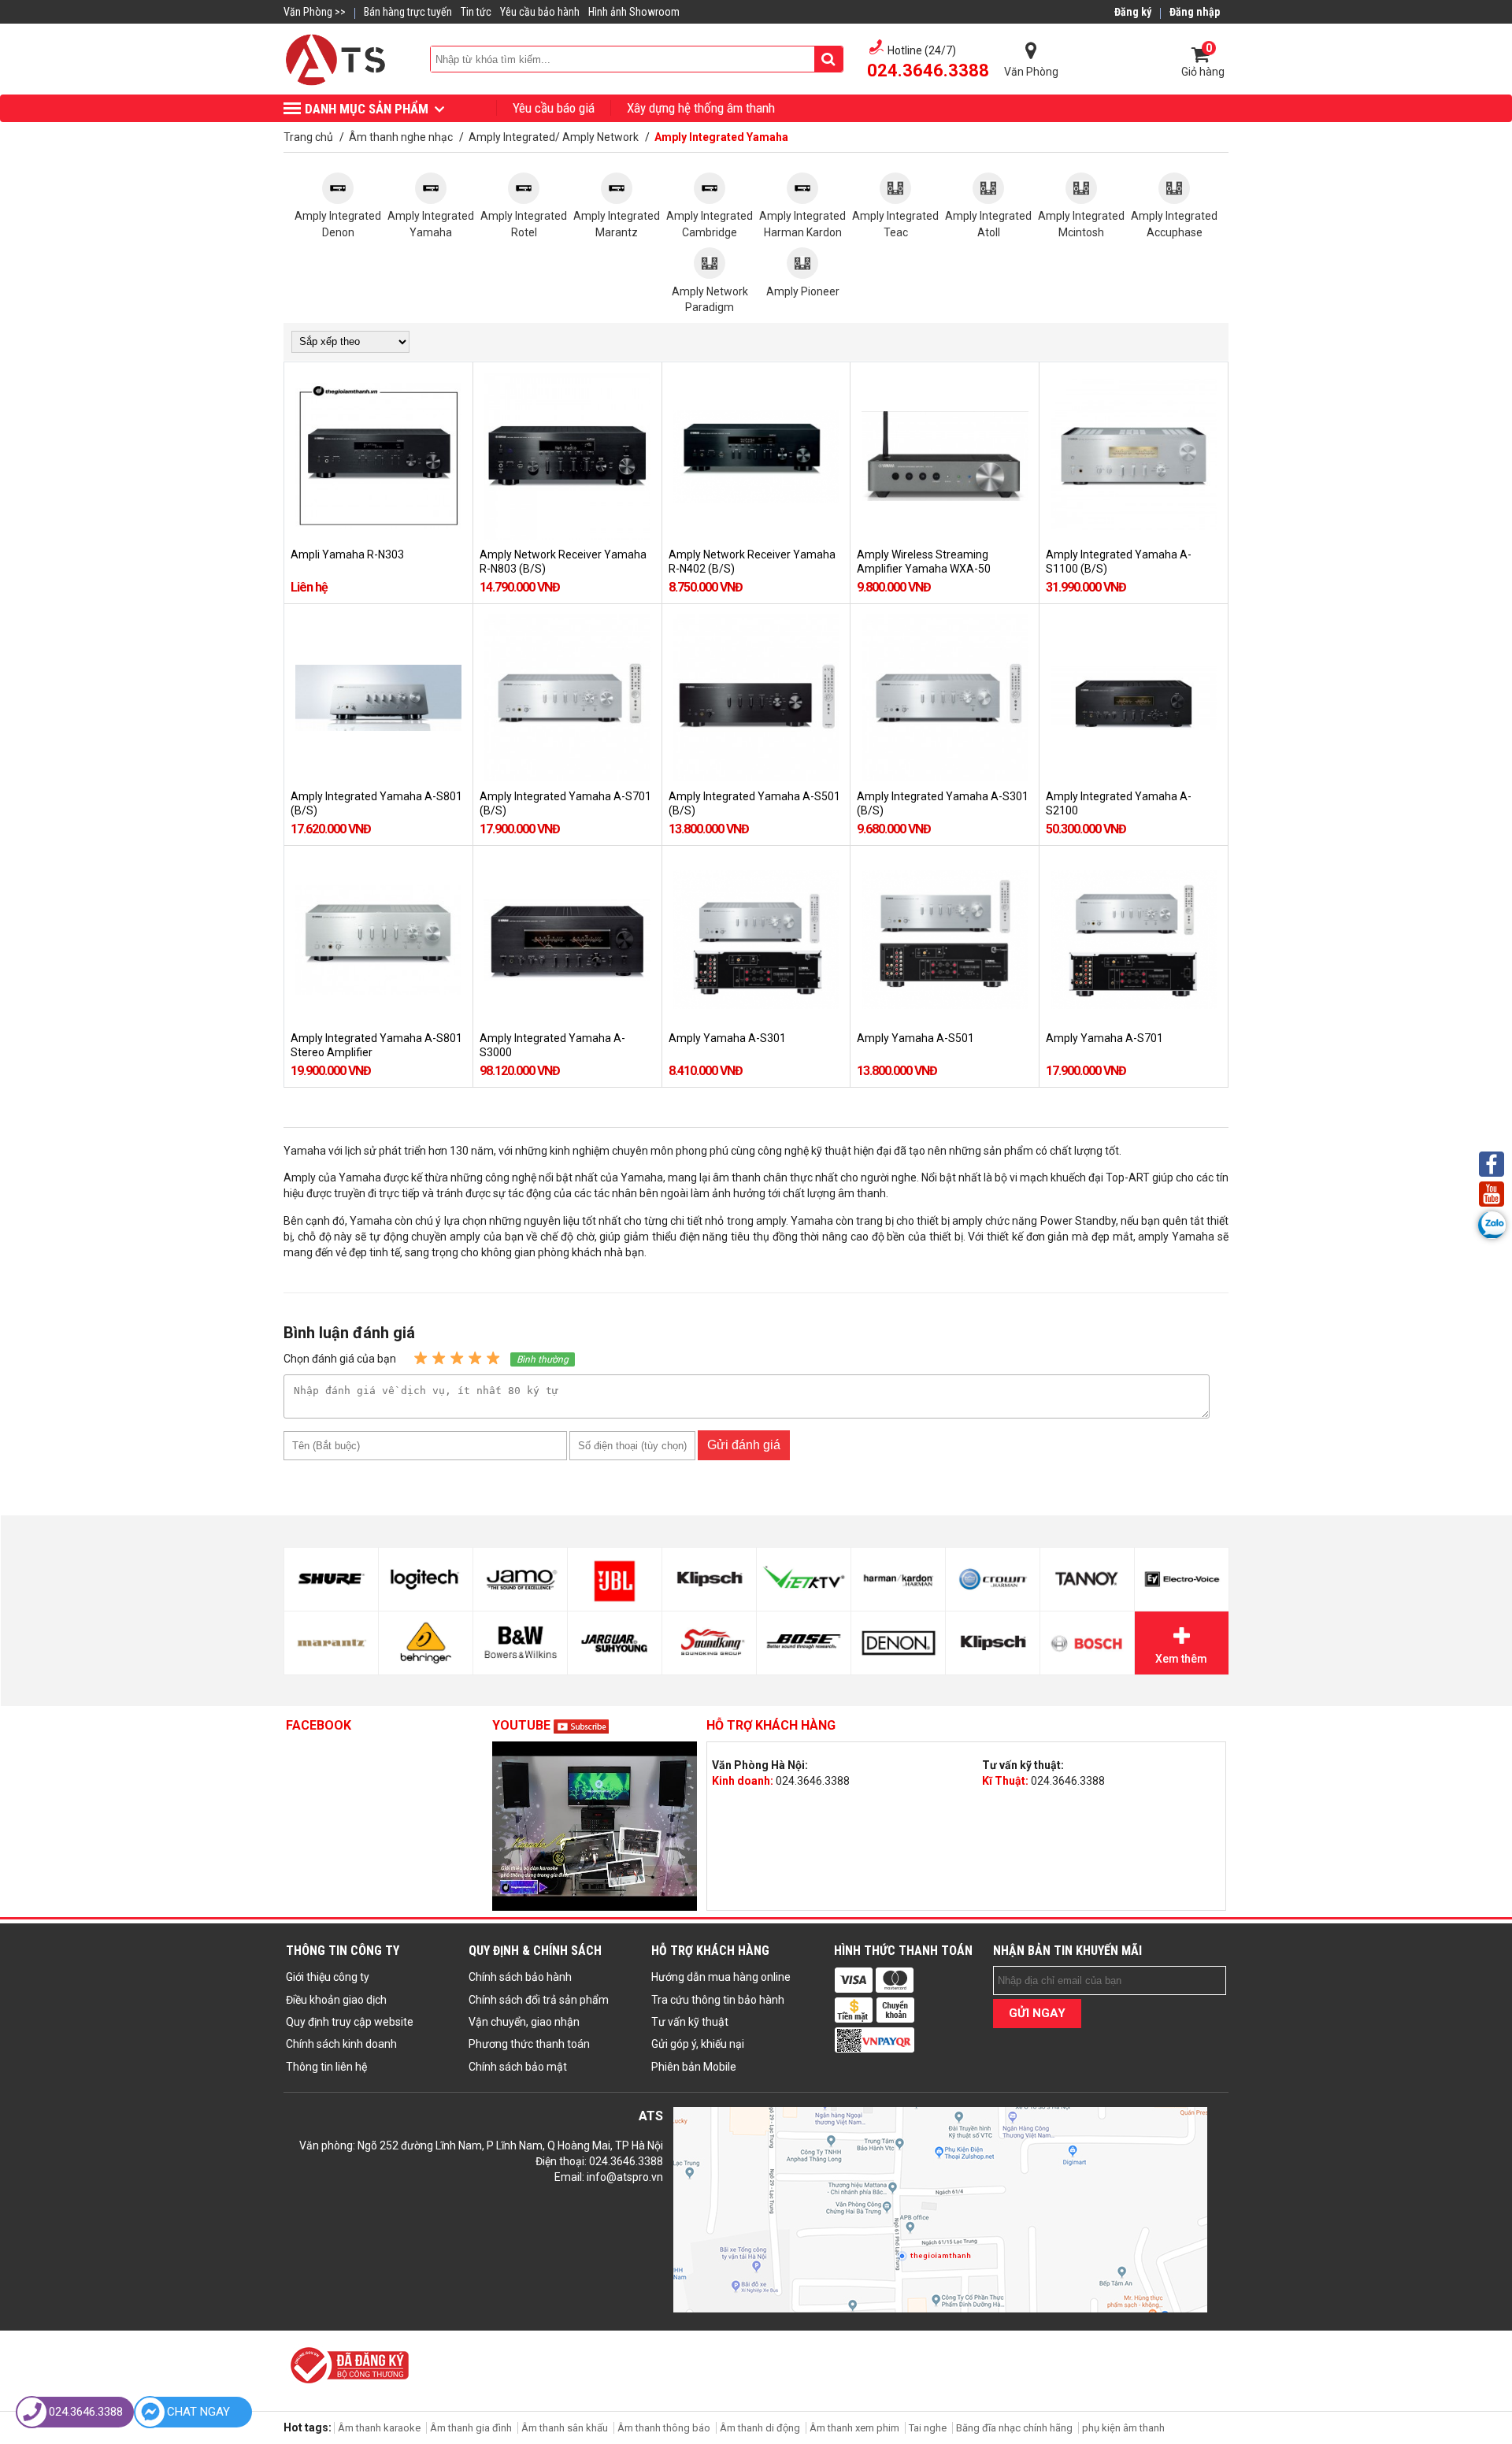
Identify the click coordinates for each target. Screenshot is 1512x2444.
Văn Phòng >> (315, 12)
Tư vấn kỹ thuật (690, 2022)
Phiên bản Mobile (694, 2067)
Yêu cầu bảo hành (540, 12)
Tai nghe (928, 2428)
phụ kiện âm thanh (1123, 2428)
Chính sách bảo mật (518, 2067)
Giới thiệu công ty (328, 1977)
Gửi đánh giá (744, 1445)
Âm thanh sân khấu (565, 2428)
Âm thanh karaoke (379, 2428)
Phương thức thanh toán (529, 2044)
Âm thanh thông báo (664, 2428)
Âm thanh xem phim (856, 2428)
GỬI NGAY (1037, 2013)
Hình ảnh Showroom (634, 12)
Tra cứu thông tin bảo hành (718, 2000)
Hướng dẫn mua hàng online (721, 1977)
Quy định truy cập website (350, 2022)
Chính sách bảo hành (520, 1977)
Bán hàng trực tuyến (408, 12)
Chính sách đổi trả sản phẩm (539, 2000)
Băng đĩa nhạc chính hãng (1014, 2428)
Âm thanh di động (760, 2428)
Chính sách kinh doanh (341, 2044)
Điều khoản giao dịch (336, 2000)
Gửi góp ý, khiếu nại (698, 2044)
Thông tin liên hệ (326, 2067)
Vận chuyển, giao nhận (524, 2022)
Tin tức (476, 12)
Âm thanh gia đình (471, 2428)
